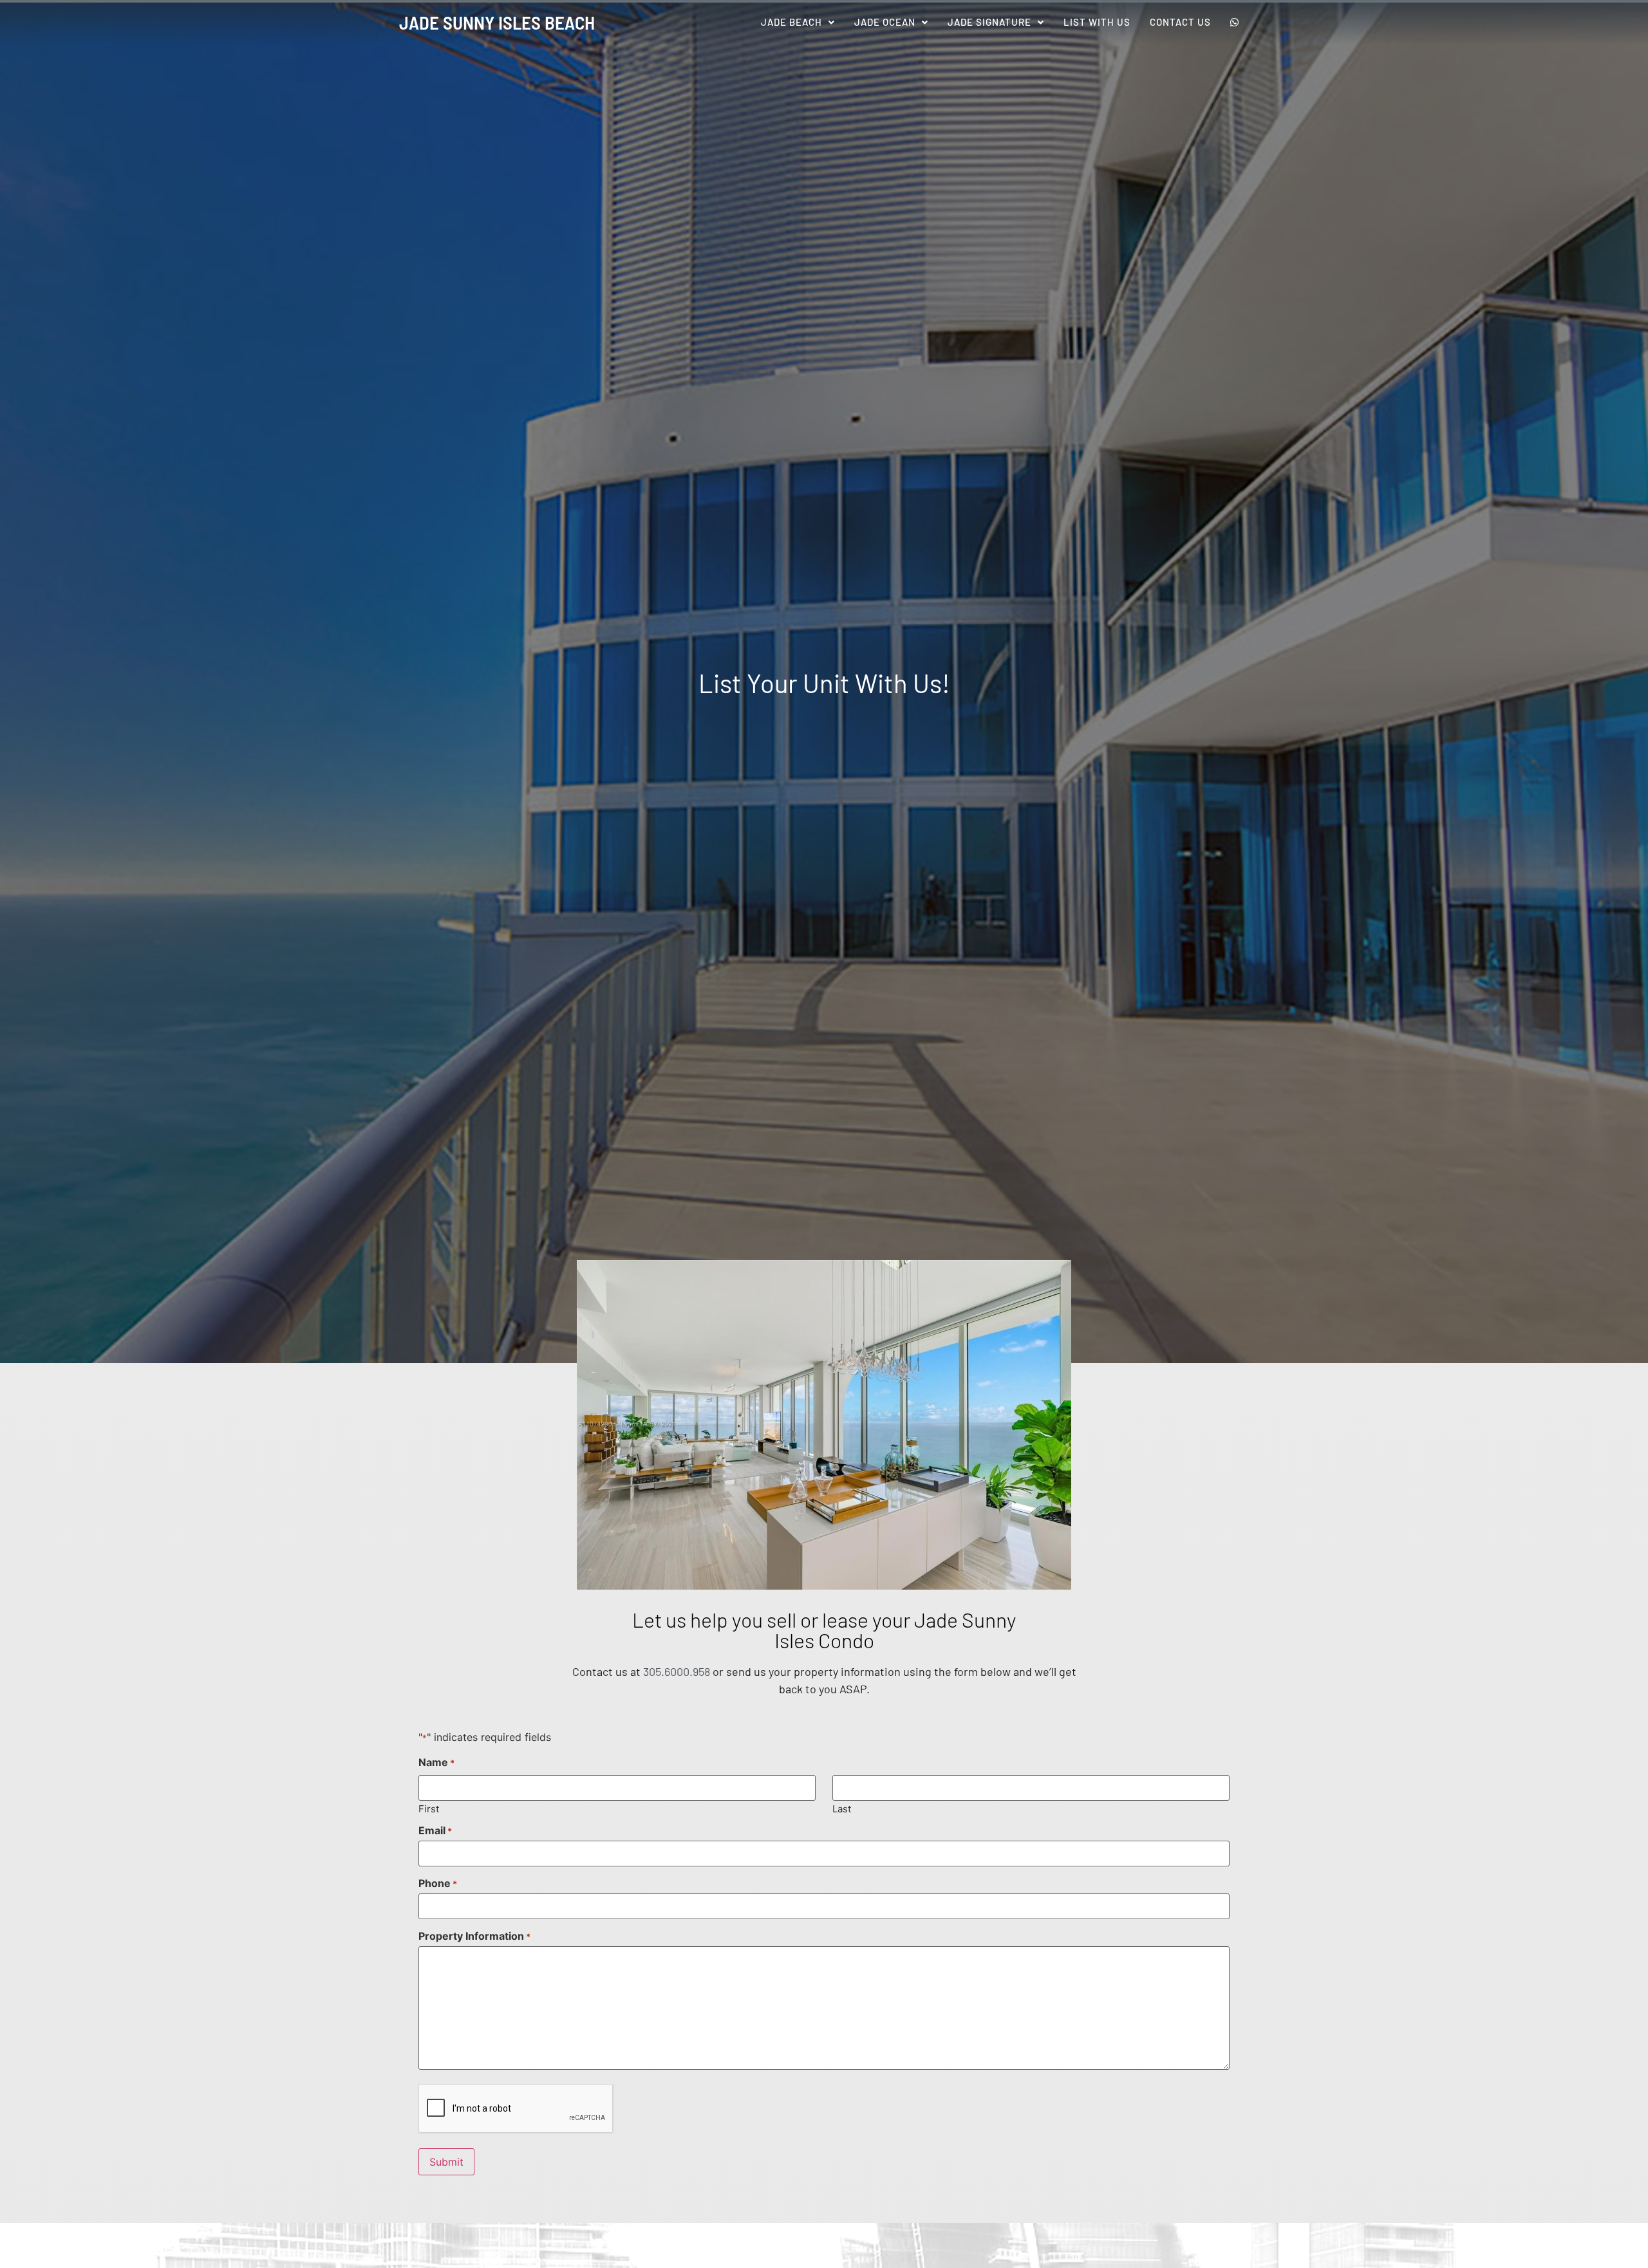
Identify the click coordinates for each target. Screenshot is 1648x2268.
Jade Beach (791, 22)
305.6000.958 (677, 1671)
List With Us (1097, 22)
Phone (438, 1883)
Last (842, 1808)
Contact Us (1180, 22)
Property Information (474, 1936)
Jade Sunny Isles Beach (497, 22)
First (429, 1808)
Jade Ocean (885, 22)
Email (435, 1830)
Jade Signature (989, 22)
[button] (798, 22)
